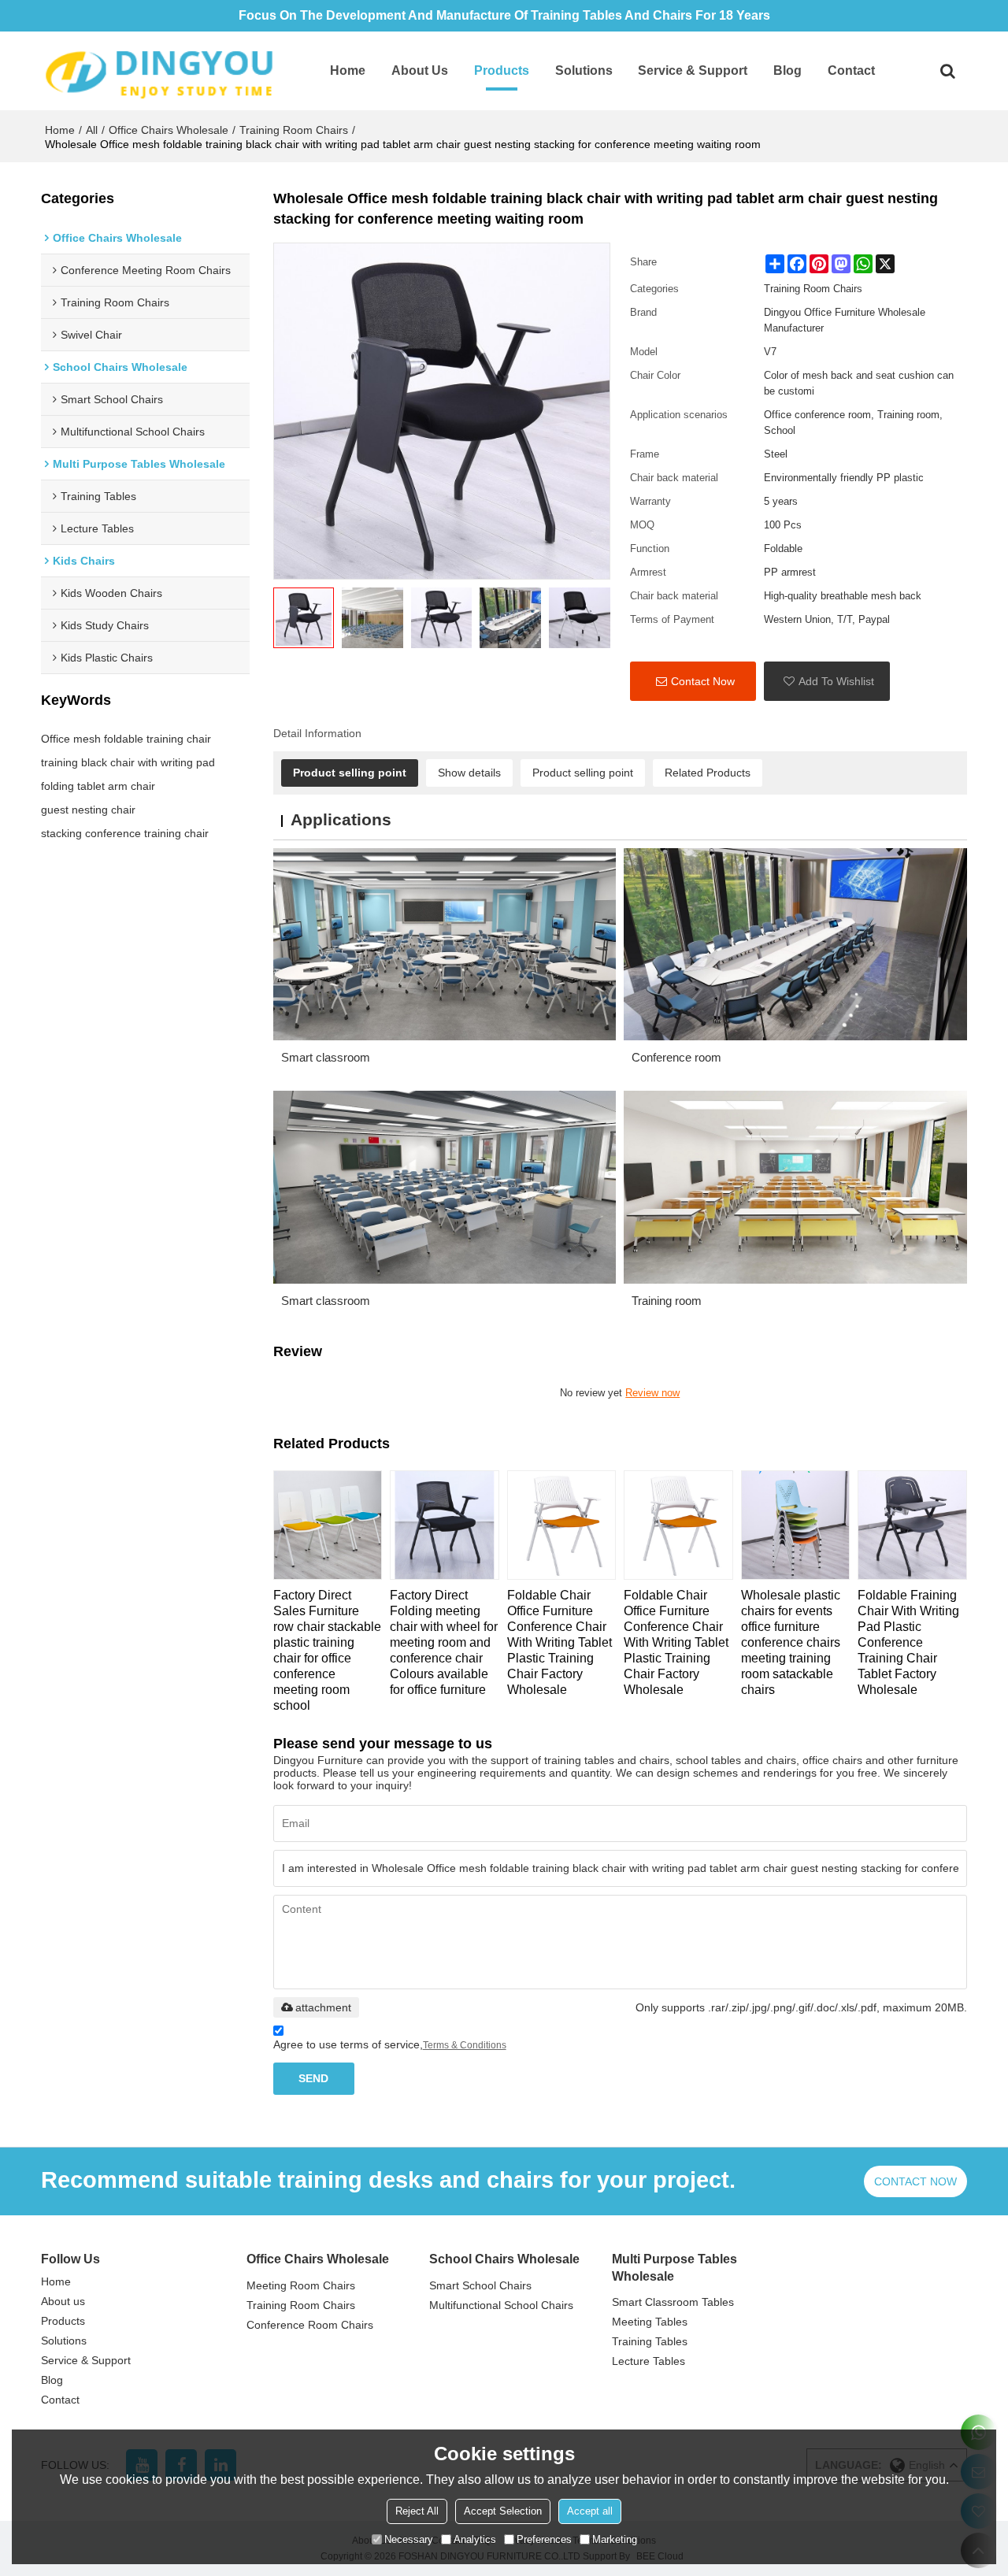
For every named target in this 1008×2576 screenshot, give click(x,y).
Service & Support (693, 70)
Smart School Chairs (480, 2285)
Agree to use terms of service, (390, 2044)
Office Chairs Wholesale (169, 130)
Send (313, 2078)
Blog (787, 70)
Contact (851, 70)
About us (420, 70)
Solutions (584, 70)
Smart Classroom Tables (673, 2302)
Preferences (544, 2539)
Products (502, 70)
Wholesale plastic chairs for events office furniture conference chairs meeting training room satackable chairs (791, 1642)
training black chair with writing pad (128, 762)
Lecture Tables (649, 2361)
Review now (652, 1393)
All (92, 130)
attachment (323, 2007)
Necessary (409, 2539)
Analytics (475, 2539)
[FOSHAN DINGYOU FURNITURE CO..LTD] (159, 71)
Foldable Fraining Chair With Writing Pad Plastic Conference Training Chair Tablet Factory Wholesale (908, 1642)
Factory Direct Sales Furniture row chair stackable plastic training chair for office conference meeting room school (327, 1650)
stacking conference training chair (125, 833)
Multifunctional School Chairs (501, 2305)
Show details (469, 773)
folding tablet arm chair (98, 786)
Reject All (417, 2511)
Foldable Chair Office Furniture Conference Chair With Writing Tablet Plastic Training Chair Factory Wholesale (560, 1642)
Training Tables (650, 2341)
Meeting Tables (650, 2322)
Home (348, 70)
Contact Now (703, 681)
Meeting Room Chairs (301, 2285)
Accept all (590, 2511)
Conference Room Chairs (310, 2325)
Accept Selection (503, 2511)
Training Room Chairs (294, 130)
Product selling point (350, 773)
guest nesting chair (88, 810)
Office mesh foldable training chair (126, 739)
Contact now (915, 2181)
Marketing (615, 2539)
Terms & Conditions (465, 2045)
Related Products (708, 773)
